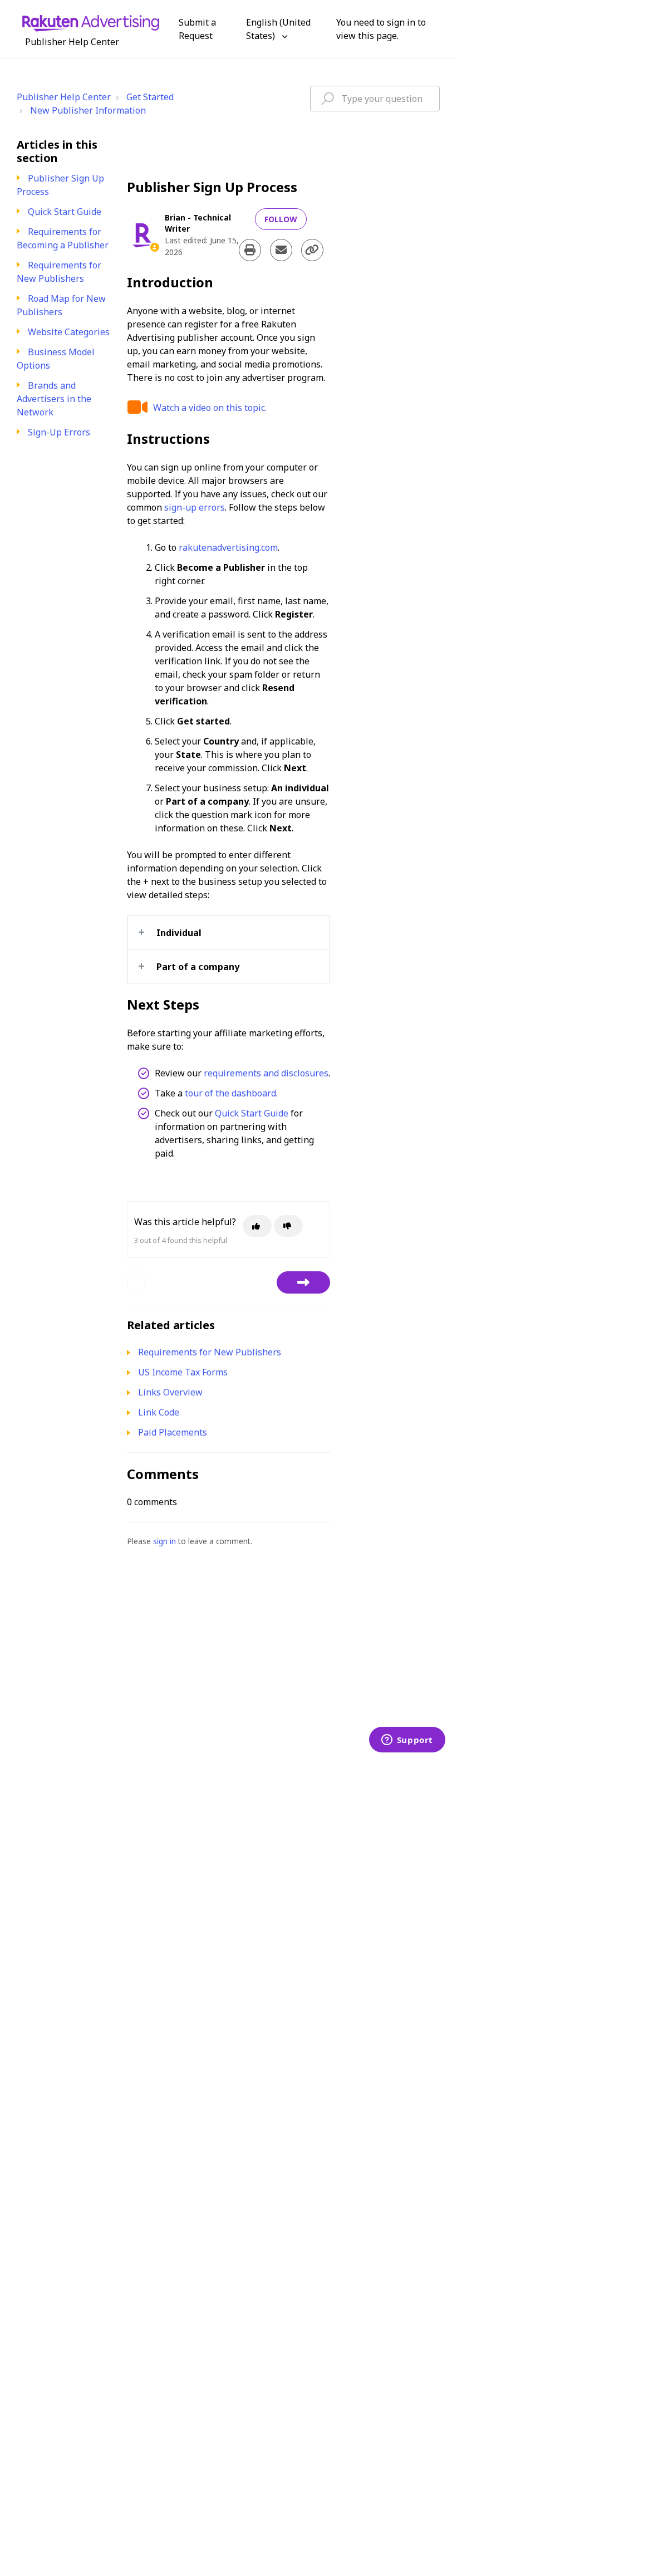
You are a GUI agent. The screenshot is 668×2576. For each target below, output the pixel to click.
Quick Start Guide (65, 212)
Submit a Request (197, 29)
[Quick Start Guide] (303, 1282)
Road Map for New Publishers (61, 305)
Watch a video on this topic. (210, 408)
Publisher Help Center (64, 97)
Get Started (150, 97)
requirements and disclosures (266, 1073)
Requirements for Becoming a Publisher (63, 238)
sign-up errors (195, 507)
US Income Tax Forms (183, 1372)
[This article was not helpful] (288, 1226)
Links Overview (170, 1392)
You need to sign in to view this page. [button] (381, 29)
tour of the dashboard (230, 1093)
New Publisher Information (88, 110)
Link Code (159, 1412)
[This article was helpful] (257, 1226)
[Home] (91, 22)
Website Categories (69, 332)
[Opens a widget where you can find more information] (407, 1741)
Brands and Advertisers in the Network (54, 399)
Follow (281, 219)
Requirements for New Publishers (59, 272)
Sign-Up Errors (59, 432)
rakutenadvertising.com (228, 547)
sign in (164, 1541)
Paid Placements (173, 1432)
